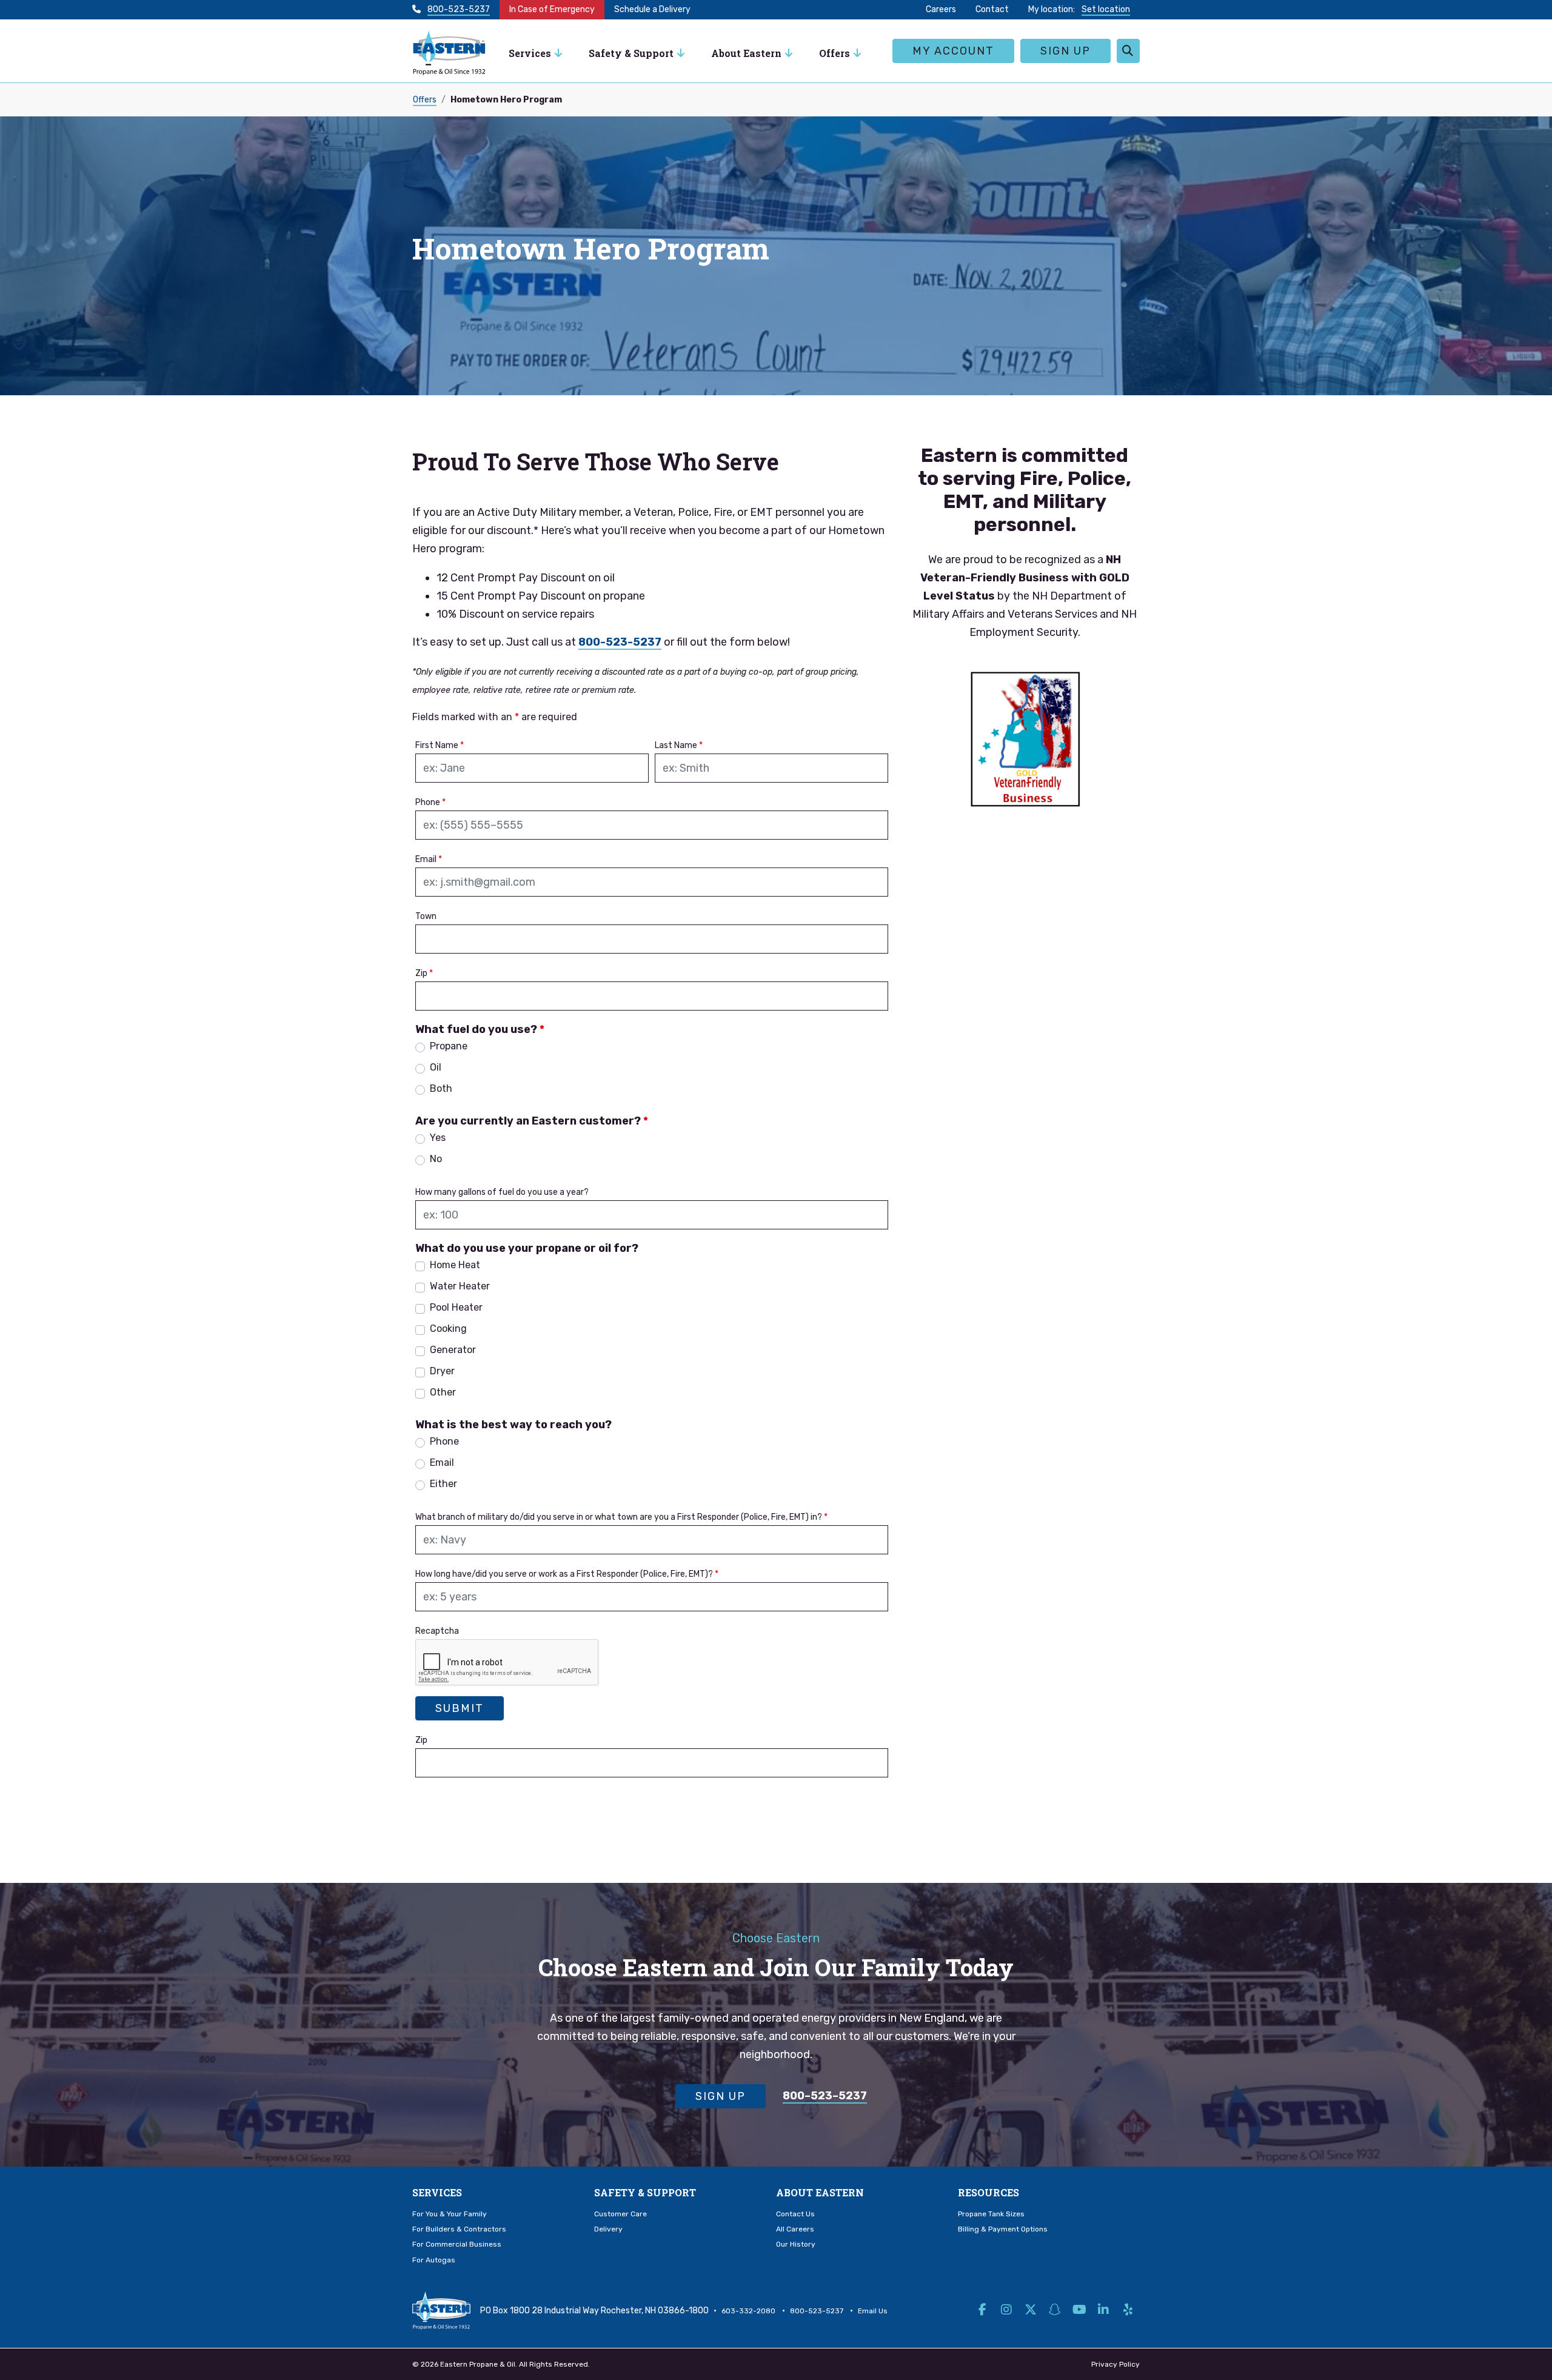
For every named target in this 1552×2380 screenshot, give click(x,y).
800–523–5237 (825, 2096)
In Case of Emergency (552, 9)
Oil (436, 1067)
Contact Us (795, 2214)
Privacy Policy (1115, 2364)
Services (530, 53)
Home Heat (455, 1265)
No (436, 1159)
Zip (424, 973)
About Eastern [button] (746, 53)
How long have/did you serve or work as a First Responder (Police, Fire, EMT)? (567, 1574)
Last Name (679, 745)
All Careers (795, 2229)
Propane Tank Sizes (991, 2214)
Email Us (873, 2311)
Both (441, 1088)
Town (426, 916)
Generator (453, 1350)
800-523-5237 (459, 9)
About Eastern (820, 2192)
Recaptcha (437, 1631)
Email (429, 859)
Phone (430, 802)
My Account (953, 51)
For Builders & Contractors (459, 2229)
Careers (941, 9)
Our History (796, 2244)
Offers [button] (835, 53)
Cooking (448, 1329)
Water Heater (460, 1286)
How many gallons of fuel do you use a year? (502, 1192)
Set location (1106, 9)
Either (443, 1484)
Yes (438, 1138)
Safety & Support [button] (631, 53)
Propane (449, 1046)
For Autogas (434, 2260)
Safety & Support (645, 2192)
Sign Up (1065, 51)
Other (443, 1392)
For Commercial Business (457, 2244)
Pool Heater (456, 1307)
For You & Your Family (450, 2214)
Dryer (442, 1371)
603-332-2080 (748, 2311)
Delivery (608, 2229)
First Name (440, 745)
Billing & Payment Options (1003, 2229)
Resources (988, 2192)
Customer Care (620, 2214)
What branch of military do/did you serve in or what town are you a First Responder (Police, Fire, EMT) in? (621, 1517)
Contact (992, 9)
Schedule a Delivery (652, 9)
